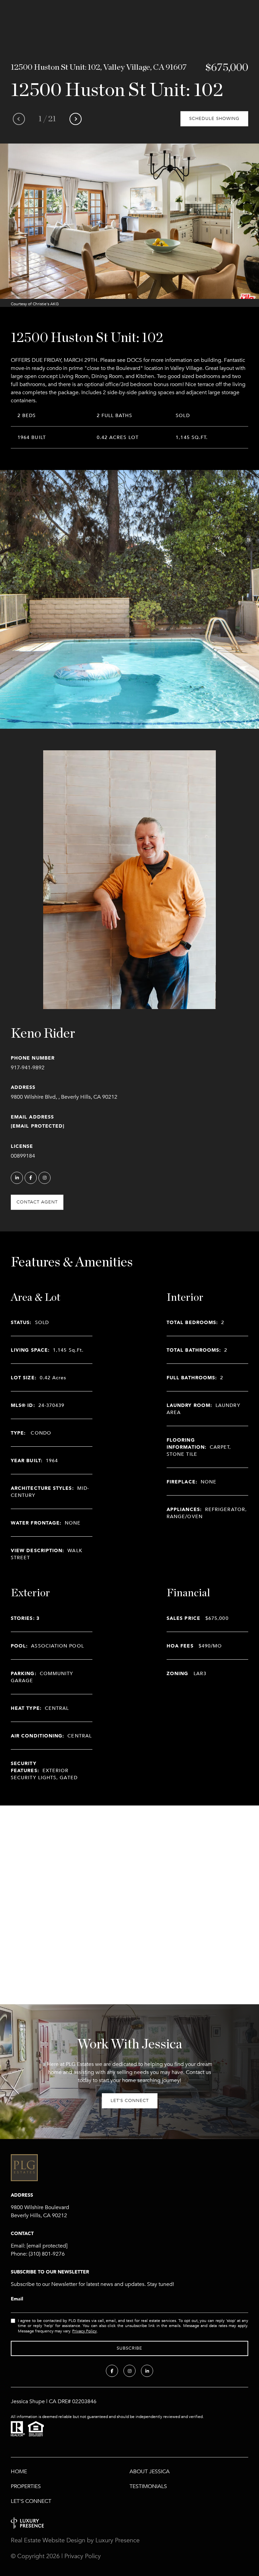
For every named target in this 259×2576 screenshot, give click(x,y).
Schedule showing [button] (214, 119)
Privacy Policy (84, 2331)
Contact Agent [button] (37, 1202)
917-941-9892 (28, 1068)
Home (19, 2472)
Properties (26, 2486)
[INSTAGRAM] (45, 1178)
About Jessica (150, 2472)
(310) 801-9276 (47, 2254)
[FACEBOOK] (31, 1178)
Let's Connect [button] (130, 2101)
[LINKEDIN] (17, 1178)
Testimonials (148, 2486)
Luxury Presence (118, 2540)
